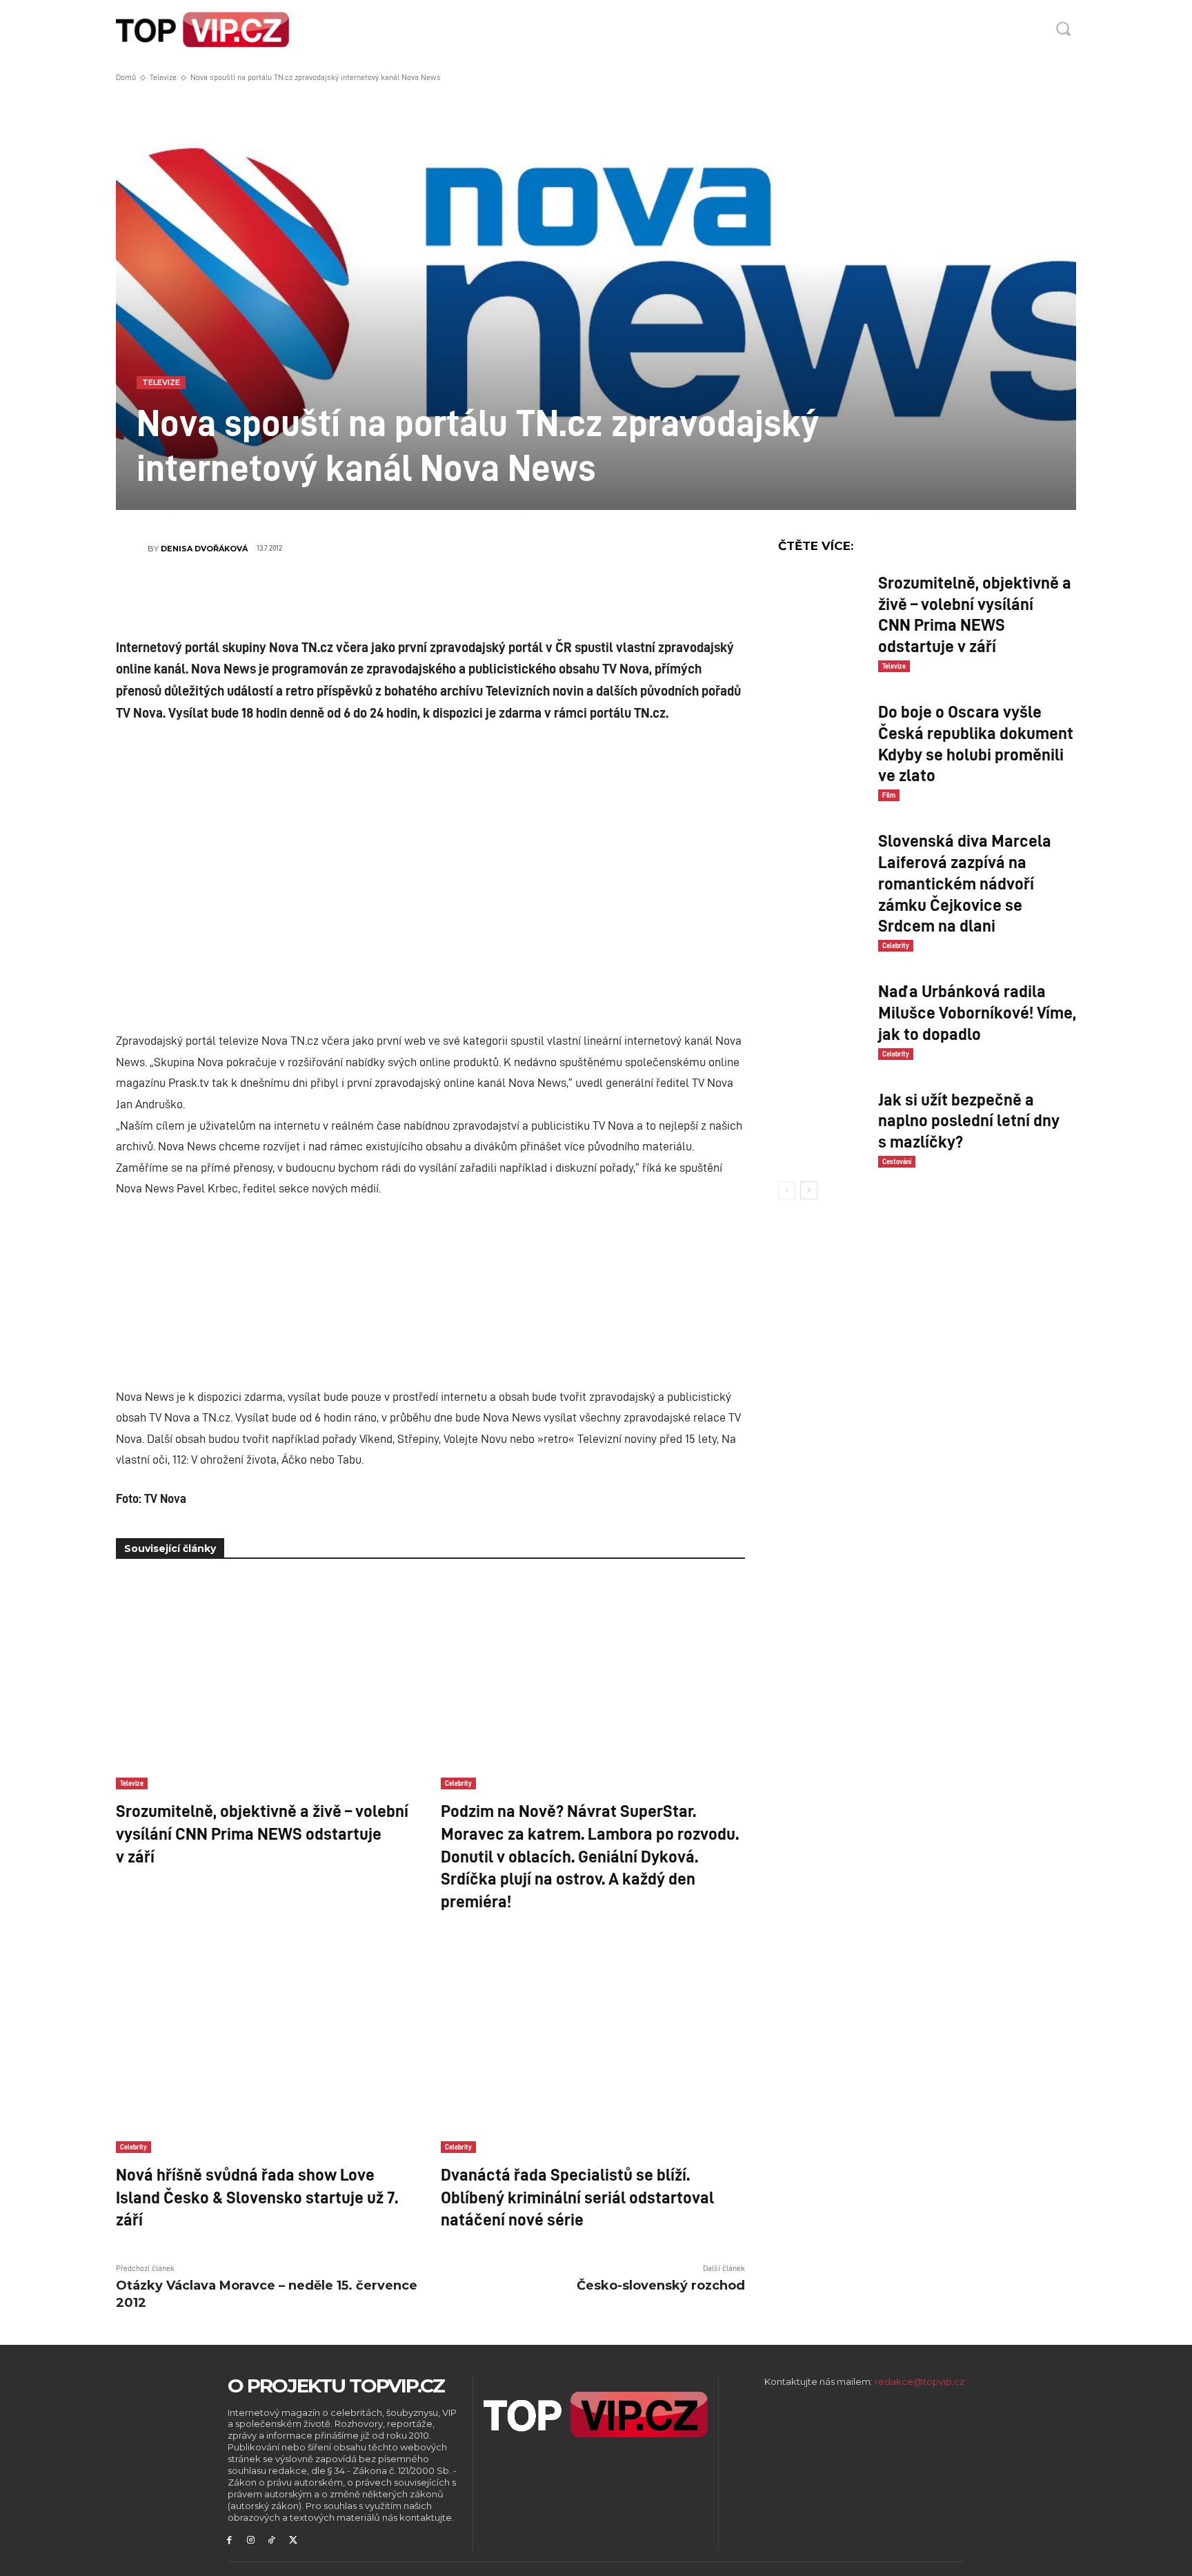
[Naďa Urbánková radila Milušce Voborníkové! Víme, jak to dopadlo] (823, 1008)
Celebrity (458, 1783)
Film (889, 795)
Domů (126, 77)
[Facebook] (368, 597)
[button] (1063, 28)
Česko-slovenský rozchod (661, 2285)
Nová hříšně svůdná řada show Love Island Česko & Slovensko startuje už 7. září (257, 2196)
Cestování (897, 1161)
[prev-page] (787, 1190)
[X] (410, 597)
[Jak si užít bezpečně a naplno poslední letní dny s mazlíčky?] (823, 1116)
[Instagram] (251, 2540)
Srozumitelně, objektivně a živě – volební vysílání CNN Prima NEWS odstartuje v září (262, 1832)
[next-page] (809, 1190)
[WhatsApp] (493, 597)
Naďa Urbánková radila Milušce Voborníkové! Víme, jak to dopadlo (977, 1012)
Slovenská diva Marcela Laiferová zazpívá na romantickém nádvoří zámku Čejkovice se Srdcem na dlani (965, 882)
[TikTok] (272, 2540)
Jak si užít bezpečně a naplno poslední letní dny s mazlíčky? (969, 1120)
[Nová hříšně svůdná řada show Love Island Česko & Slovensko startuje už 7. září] (268, 2046)
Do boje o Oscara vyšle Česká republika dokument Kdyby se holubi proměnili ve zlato (976, 743)
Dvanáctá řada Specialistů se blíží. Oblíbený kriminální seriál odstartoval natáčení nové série (577, 2196)
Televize (163, 77)
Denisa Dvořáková (204, 549)
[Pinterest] (451, 597)
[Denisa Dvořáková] (132, 549)
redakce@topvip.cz (920, 2381)
